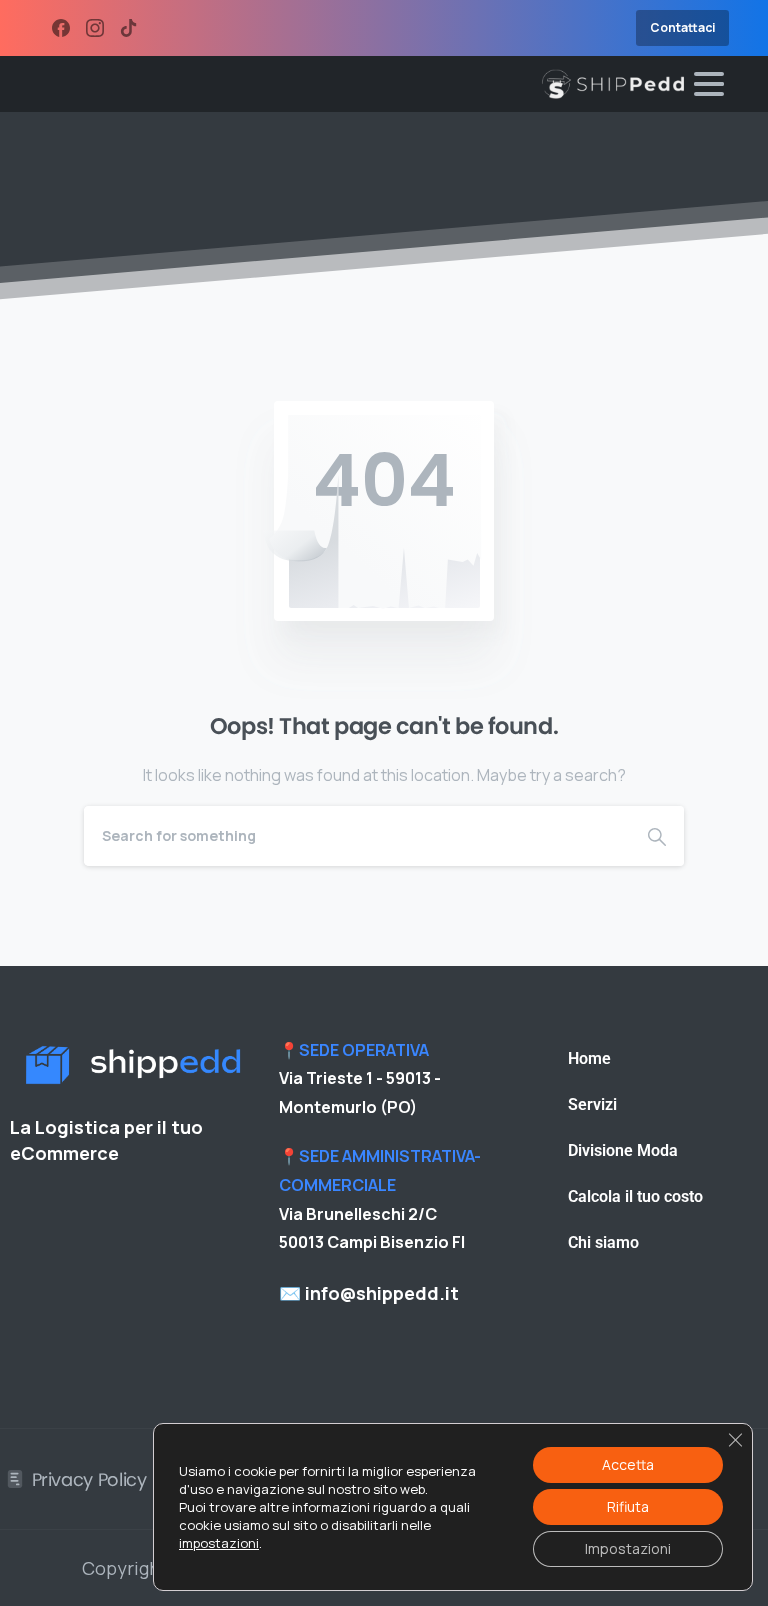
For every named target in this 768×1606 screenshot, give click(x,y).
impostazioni (219, 1543)
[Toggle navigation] (709, 84)
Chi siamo (603, 1242)
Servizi (592, 1104)
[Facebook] (61, 28)
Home (589, 1058)
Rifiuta (628, 1506)
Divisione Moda (623, 1150)
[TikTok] (129, 28)
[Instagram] (95, 28)
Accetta (628, 1464)
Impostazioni (628, 1548)
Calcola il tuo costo (635, 1196)
